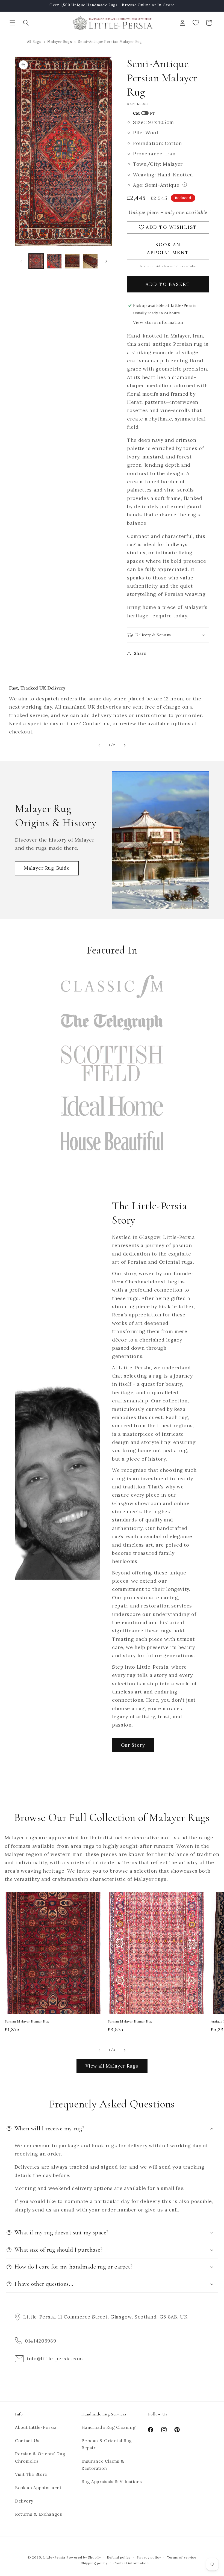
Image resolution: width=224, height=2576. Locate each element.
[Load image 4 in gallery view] (90, 261)
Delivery (24, 2501)
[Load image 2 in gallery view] (54, 261)
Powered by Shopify (84, 2557)
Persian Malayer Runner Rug (27, 2021)
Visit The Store (31, 2474)
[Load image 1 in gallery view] (36, 261)
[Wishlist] (196, 23)
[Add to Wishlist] (96, 1899)
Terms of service (182, 2557)
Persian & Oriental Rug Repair (107, 2444)
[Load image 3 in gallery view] (72, 261)
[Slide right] (106, 261)
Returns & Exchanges (39, 2514)
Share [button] (140, 653)
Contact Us (27, 2441)
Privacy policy (149, 2557)
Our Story (133, 1745)
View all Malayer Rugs (112, 2066)
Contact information (131, 2563)
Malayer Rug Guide (47, 868)
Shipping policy (94, 2563)
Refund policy (119, 2557)
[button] (13, 23)
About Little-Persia (36, 2427)
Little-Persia (54, 2557)
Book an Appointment (38, 2488)
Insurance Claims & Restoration (103, 2465)
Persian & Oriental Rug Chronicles (40, 2457)
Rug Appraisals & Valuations (112, 2482)
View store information (158, 322)
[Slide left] (21, 261)
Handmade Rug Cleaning (108, 2427)
